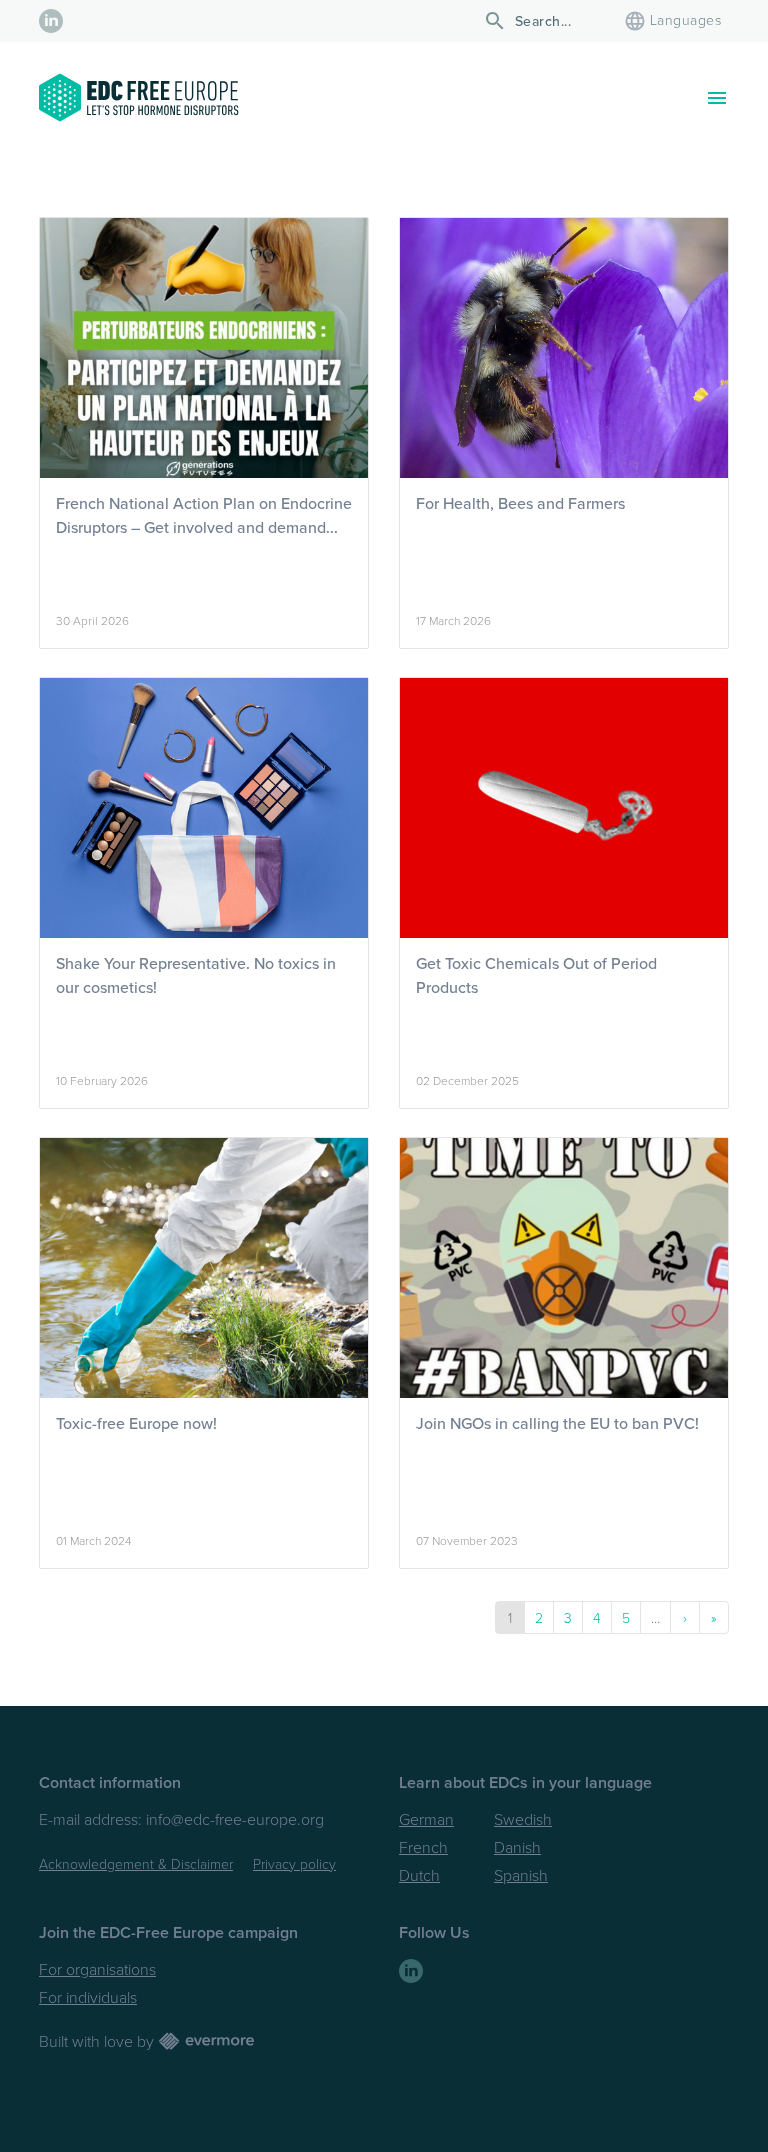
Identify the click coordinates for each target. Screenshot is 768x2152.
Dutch (419, 1876)
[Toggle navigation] (717, 98)
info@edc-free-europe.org (235, 1820)
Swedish (523, 1820)
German (426, 1820)
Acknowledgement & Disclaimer (136, 1864)
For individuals (88, 1998)
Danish (517, 1848)
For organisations (97, 1970)
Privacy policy (294, 1864)
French (423, 1848)
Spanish (521, 1876)
